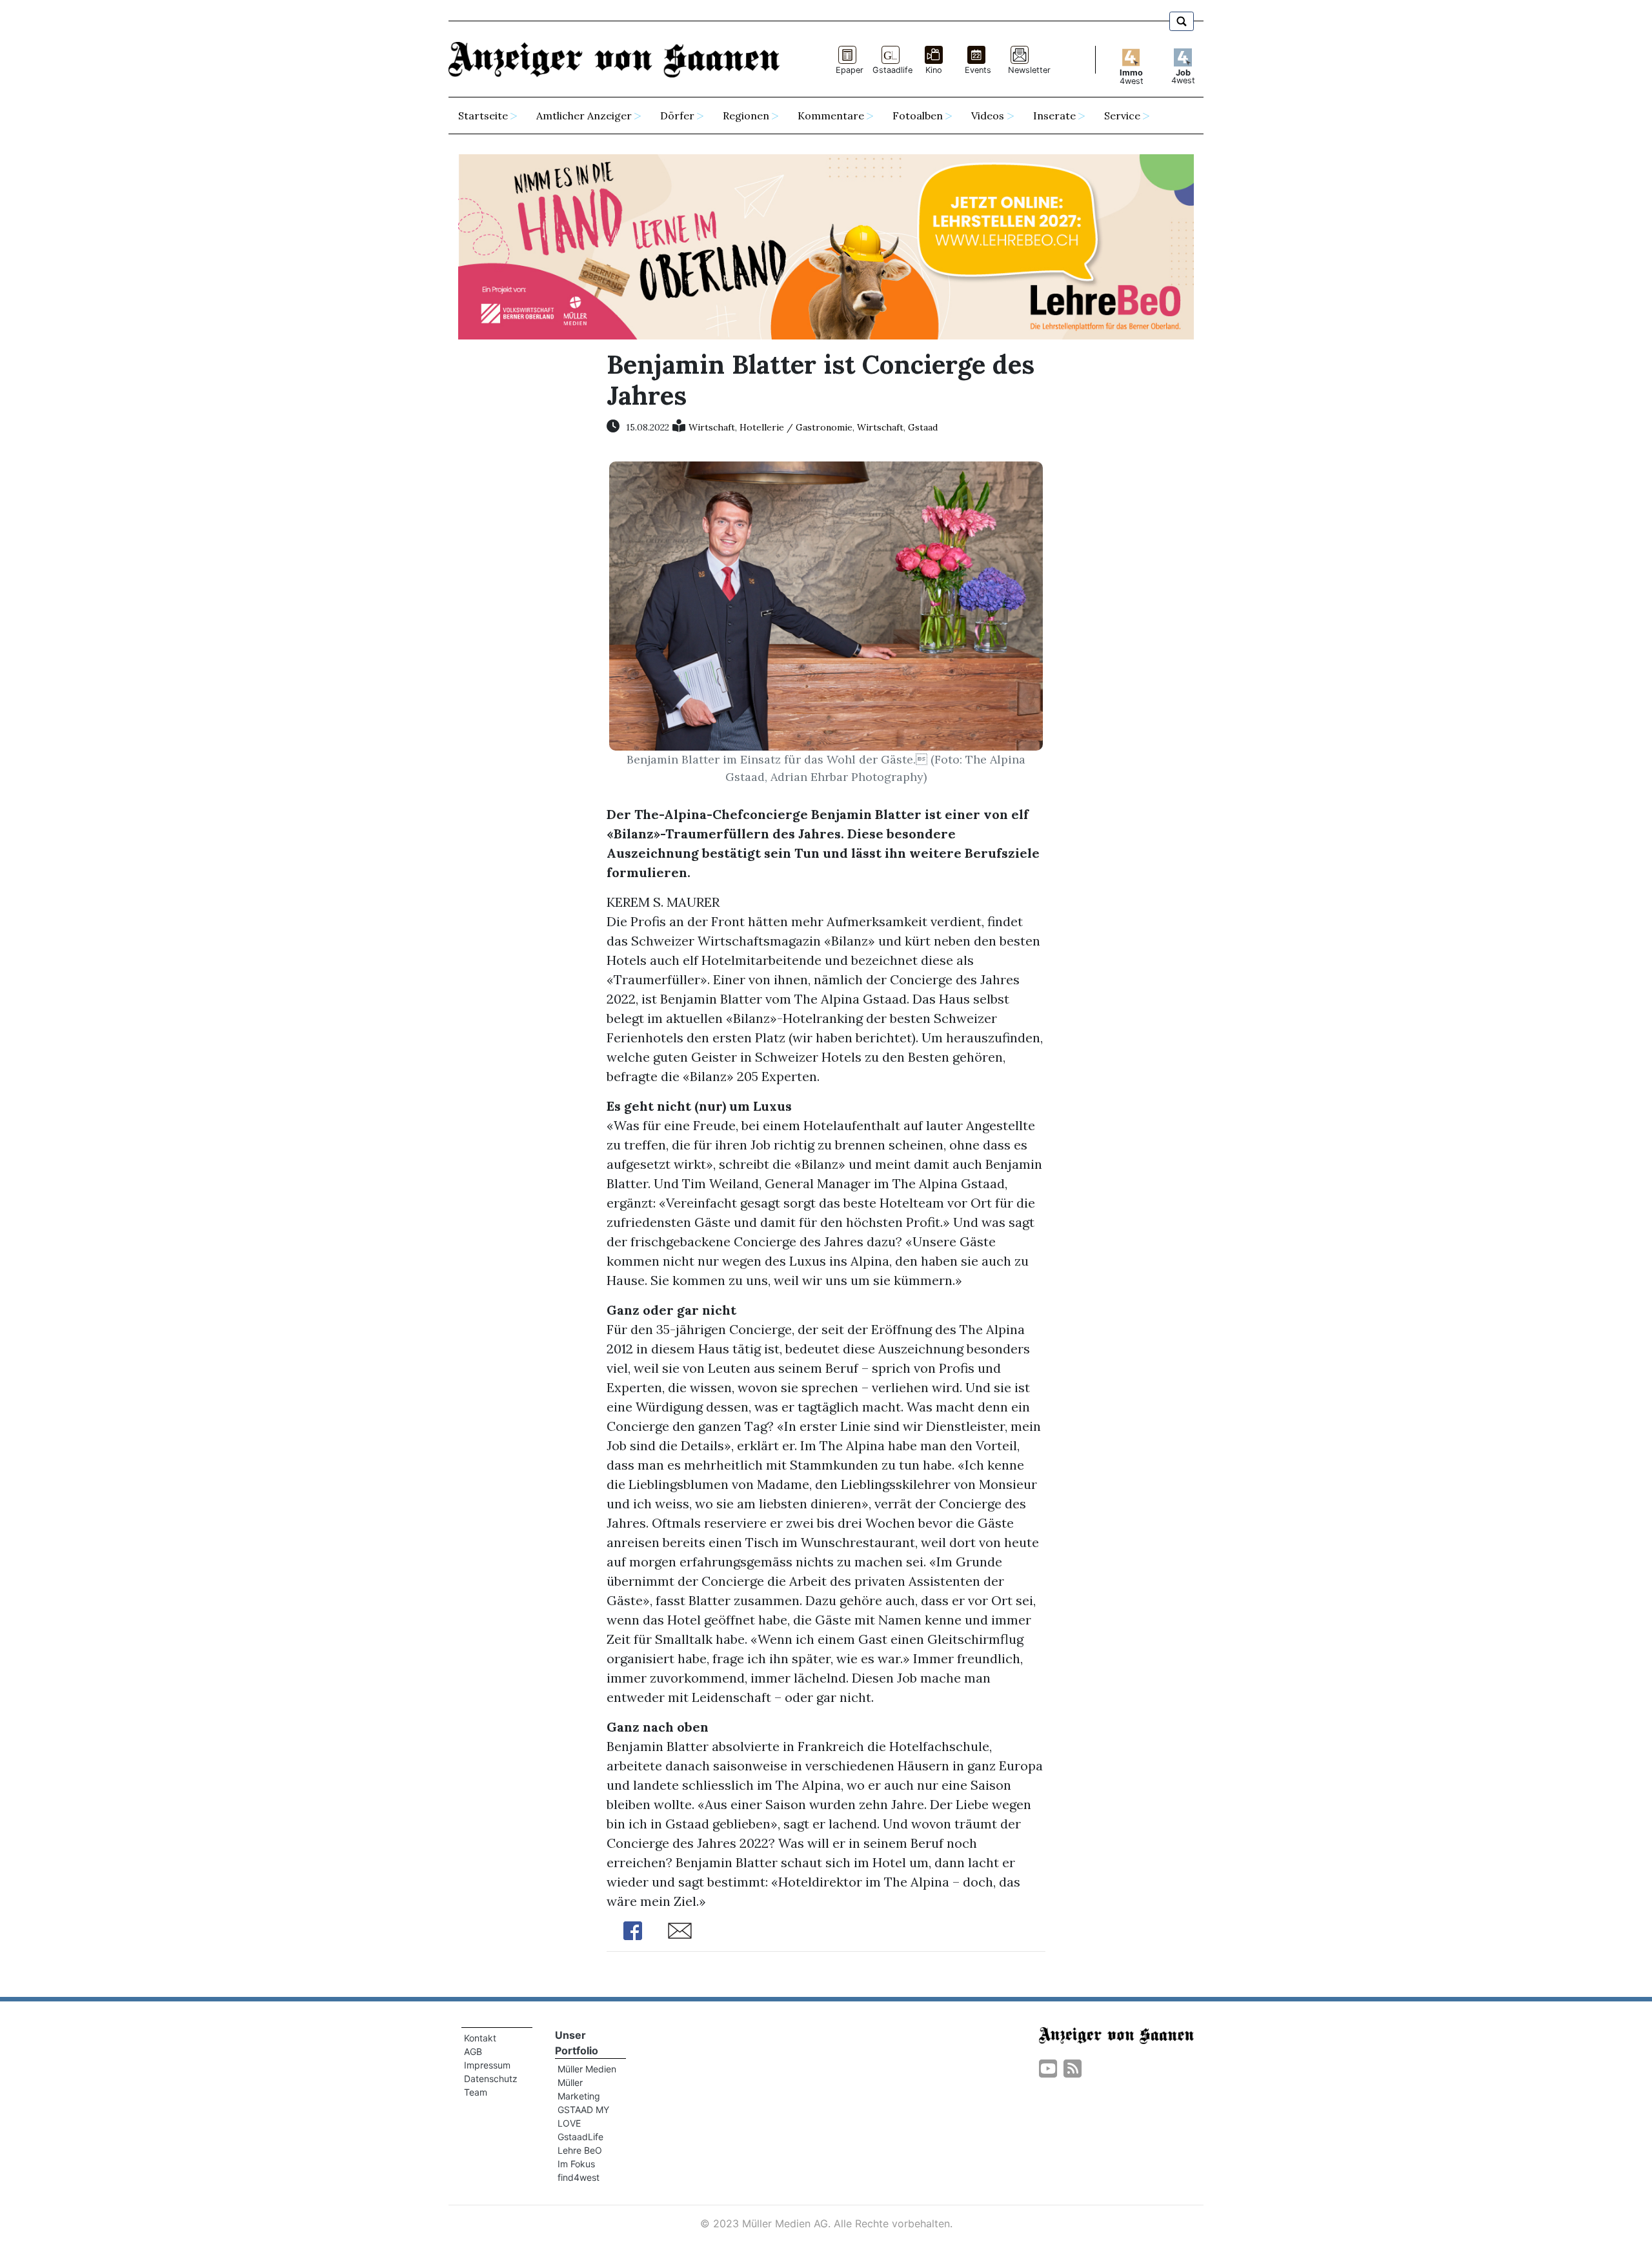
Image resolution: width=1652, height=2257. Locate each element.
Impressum (487, 2065)
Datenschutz (491, 2079)
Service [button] (1122, 116)
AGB (473, 2051)
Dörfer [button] (677, 116)
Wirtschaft (712, 427)
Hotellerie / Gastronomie (796, 427)
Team (476, 2092)
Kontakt (480, 2038)
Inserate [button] (1054, 116)
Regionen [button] (746, 116)
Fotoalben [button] (918, 116)
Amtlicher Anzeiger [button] (584, 116)
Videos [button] (988, 116)
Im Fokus (576, 2164)
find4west (579, 2177)
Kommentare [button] (831, 116)
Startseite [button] (483, 116)
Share (632, 1931)
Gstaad (923, 427)
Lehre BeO (580, 2150)
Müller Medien (587, 2069)
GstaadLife (580, 2137)
